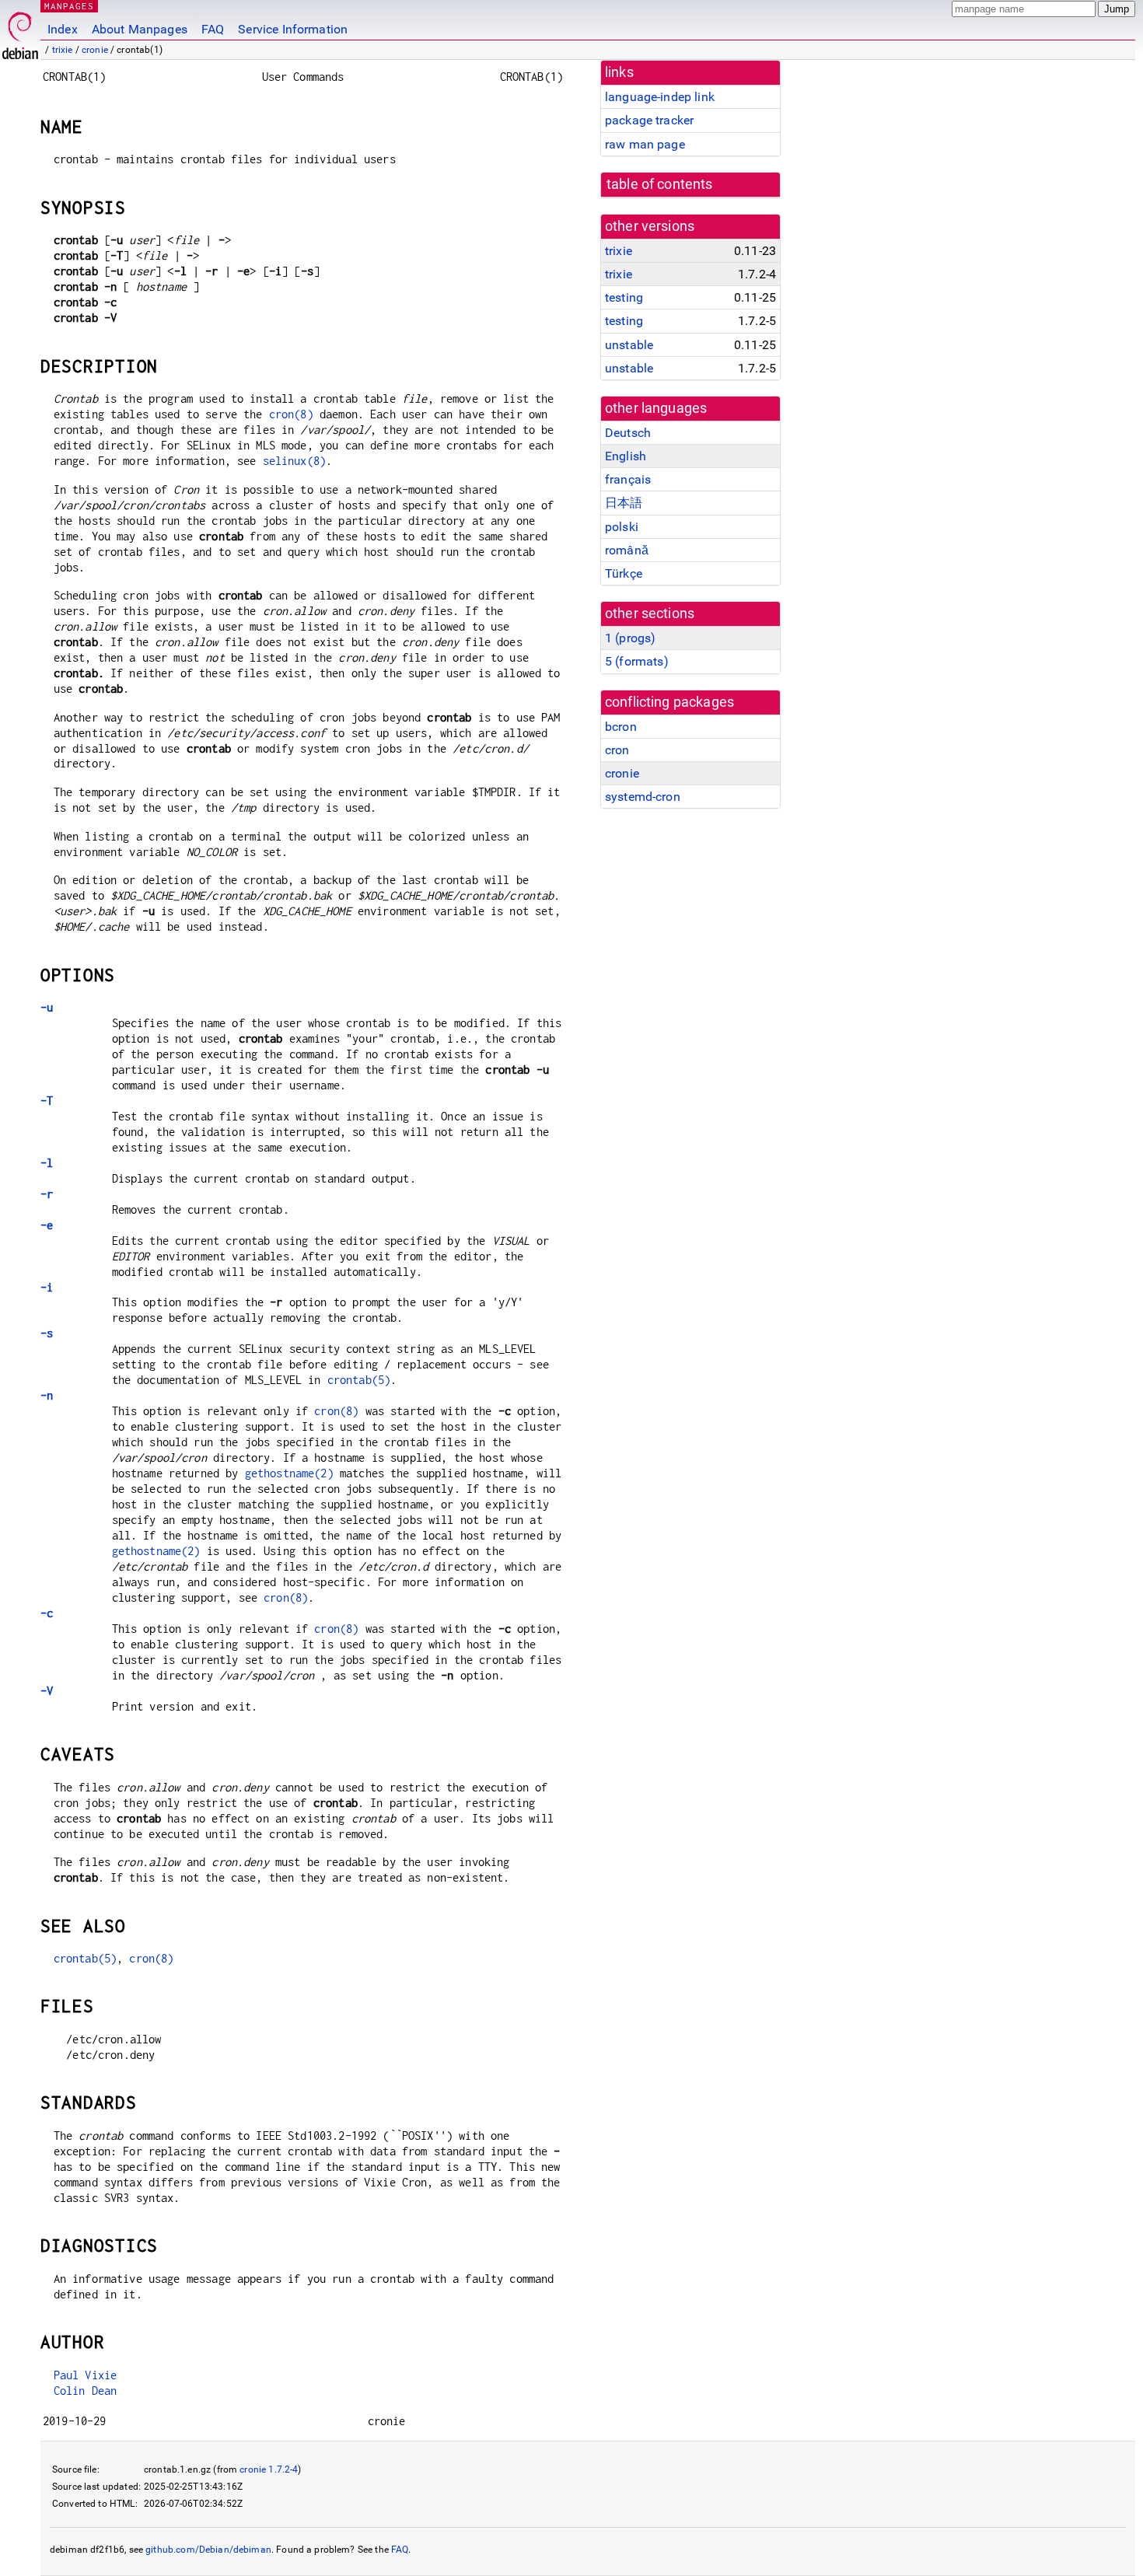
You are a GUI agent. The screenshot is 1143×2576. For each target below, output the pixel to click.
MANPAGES (69, 6)
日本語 (624, 503)
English (626, 456)
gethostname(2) (289, 1473)
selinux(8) (295, 461)
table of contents (660, 184)
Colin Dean (86, 2391)
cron (617, 750)
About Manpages (140, 29)
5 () (637, 661)
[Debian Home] (20, 31)
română (627, 550)
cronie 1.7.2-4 (269, 2469)
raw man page (645, 144)
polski (622, 527)
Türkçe (624, 573)
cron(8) (291, 414)
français (628, 479)
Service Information (293, 29)
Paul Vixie (86, 2375)
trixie (63, 50)
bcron (621, 727)
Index (63, 29)
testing (624, 297)
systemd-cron (643, 797)
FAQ (213, 29)
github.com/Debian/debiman (208, 2550)
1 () (630, 638)
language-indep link (660, 97)
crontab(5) (359, 1380)
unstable (629, 345)
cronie (95, 50)
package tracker (649, 120)
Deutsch (628, 433)
